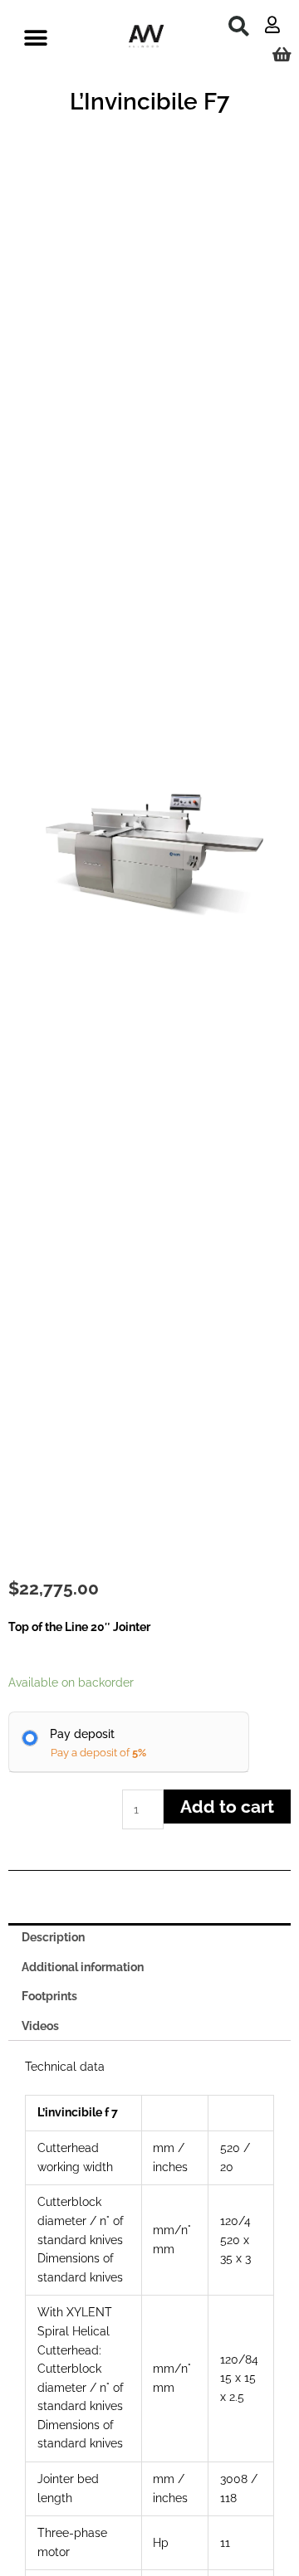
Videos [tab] (40, 2026)
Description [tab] (53, 1937)
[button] (239, 26)
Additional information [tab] (83, 1967)
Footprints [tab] (49, 1996)
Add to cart (227, 1807)
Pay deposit (82, 1734)
